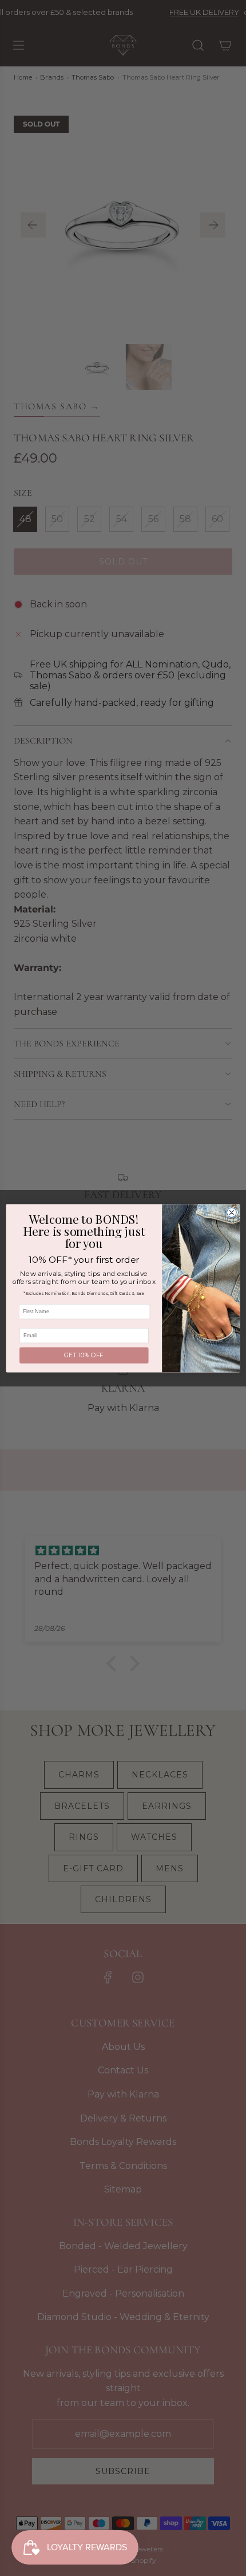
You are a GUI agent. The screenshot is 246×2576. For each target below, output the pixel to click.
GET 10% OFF (84, 1355)
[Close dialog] (231, 1212)
